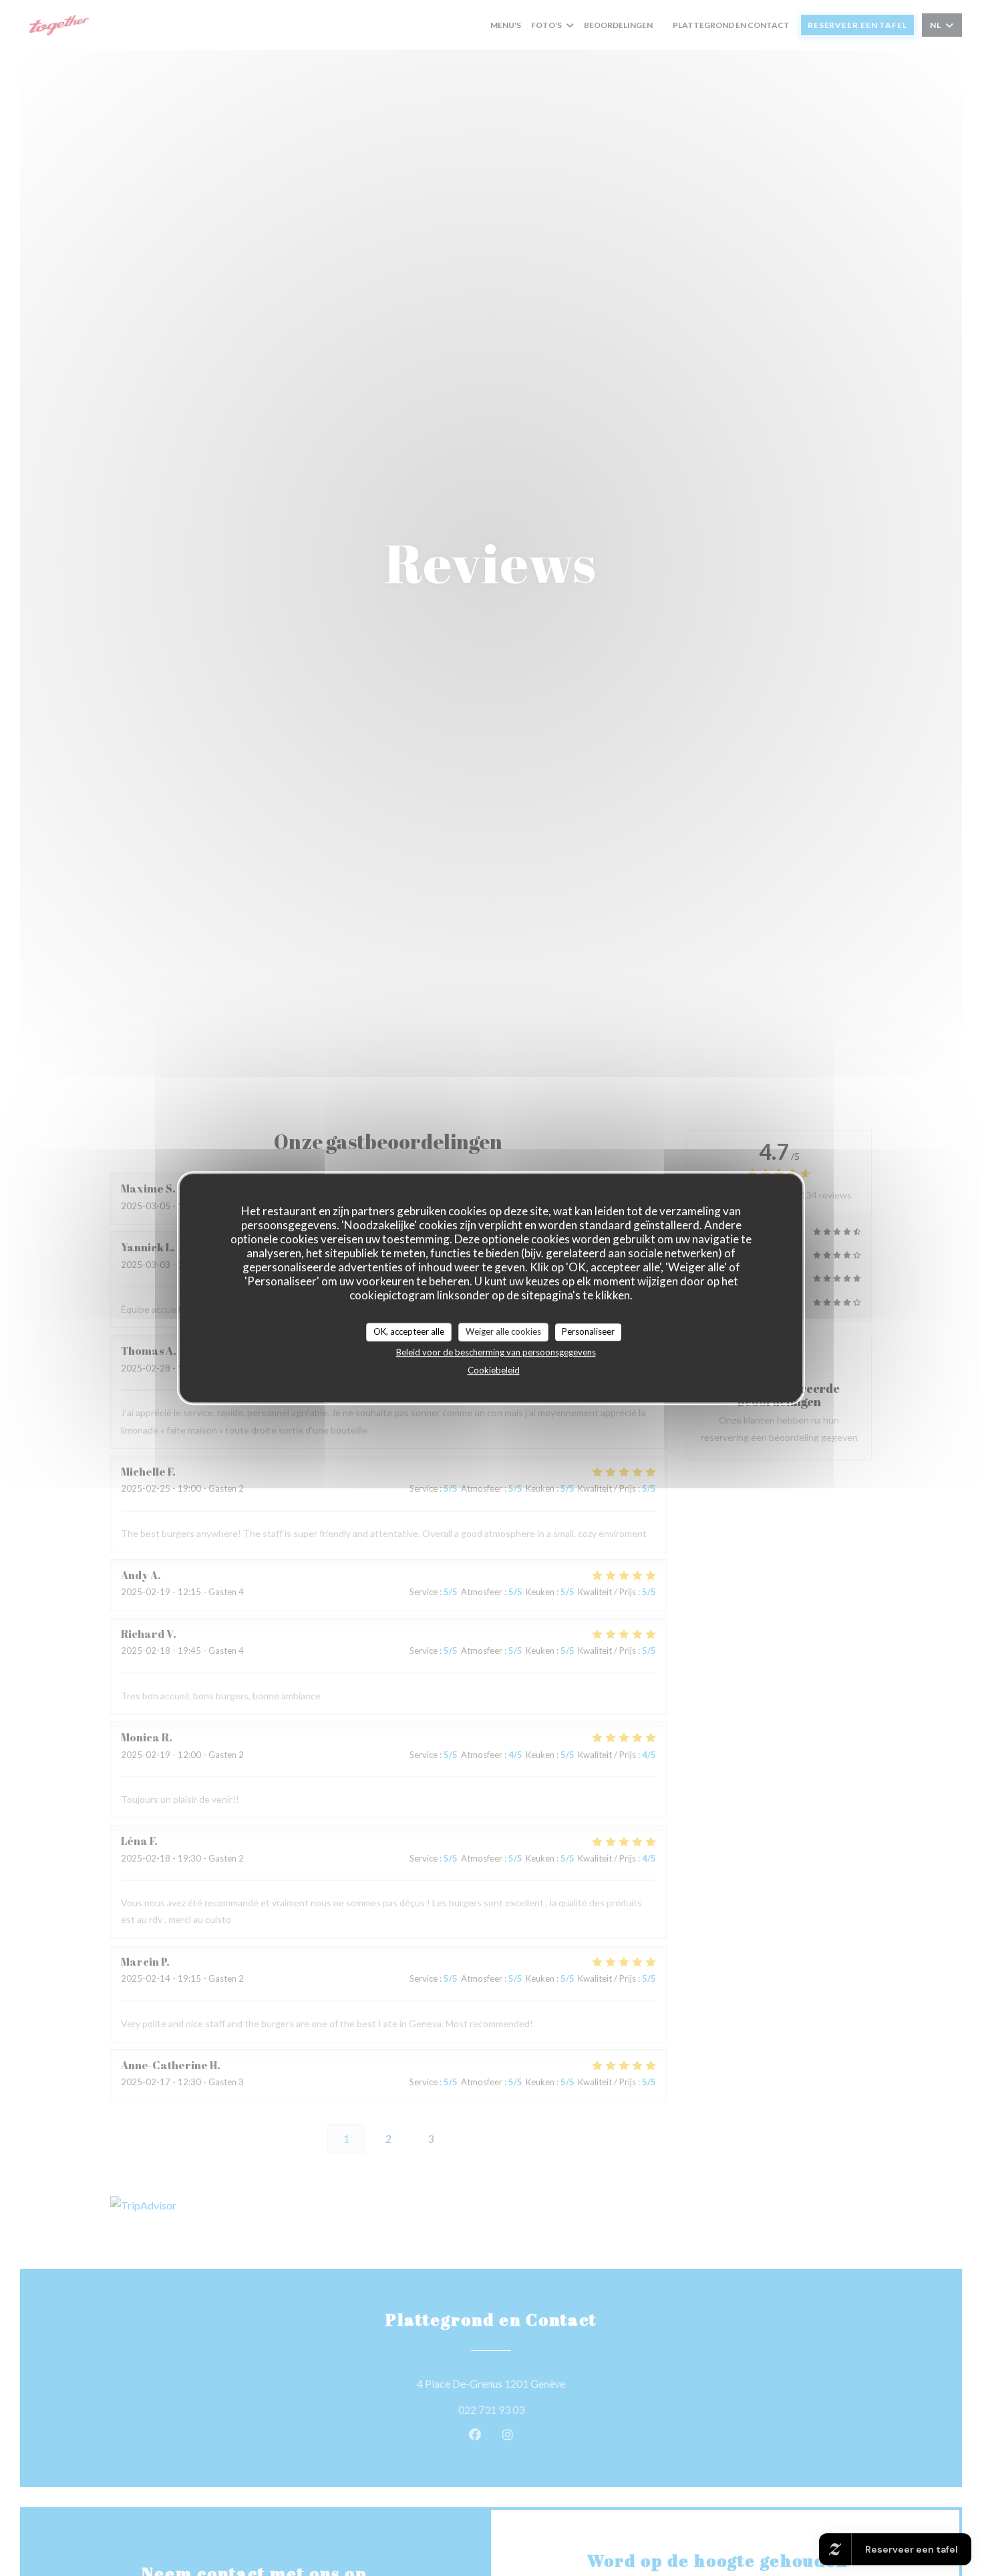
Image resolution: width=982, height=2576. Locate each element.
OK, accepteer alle (409, 1331)
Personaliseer (588, 1331)
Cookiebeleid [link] (494, 1370)
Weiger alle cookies (503, 1331)
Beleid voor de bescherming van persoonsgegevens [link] (496, 1352)
